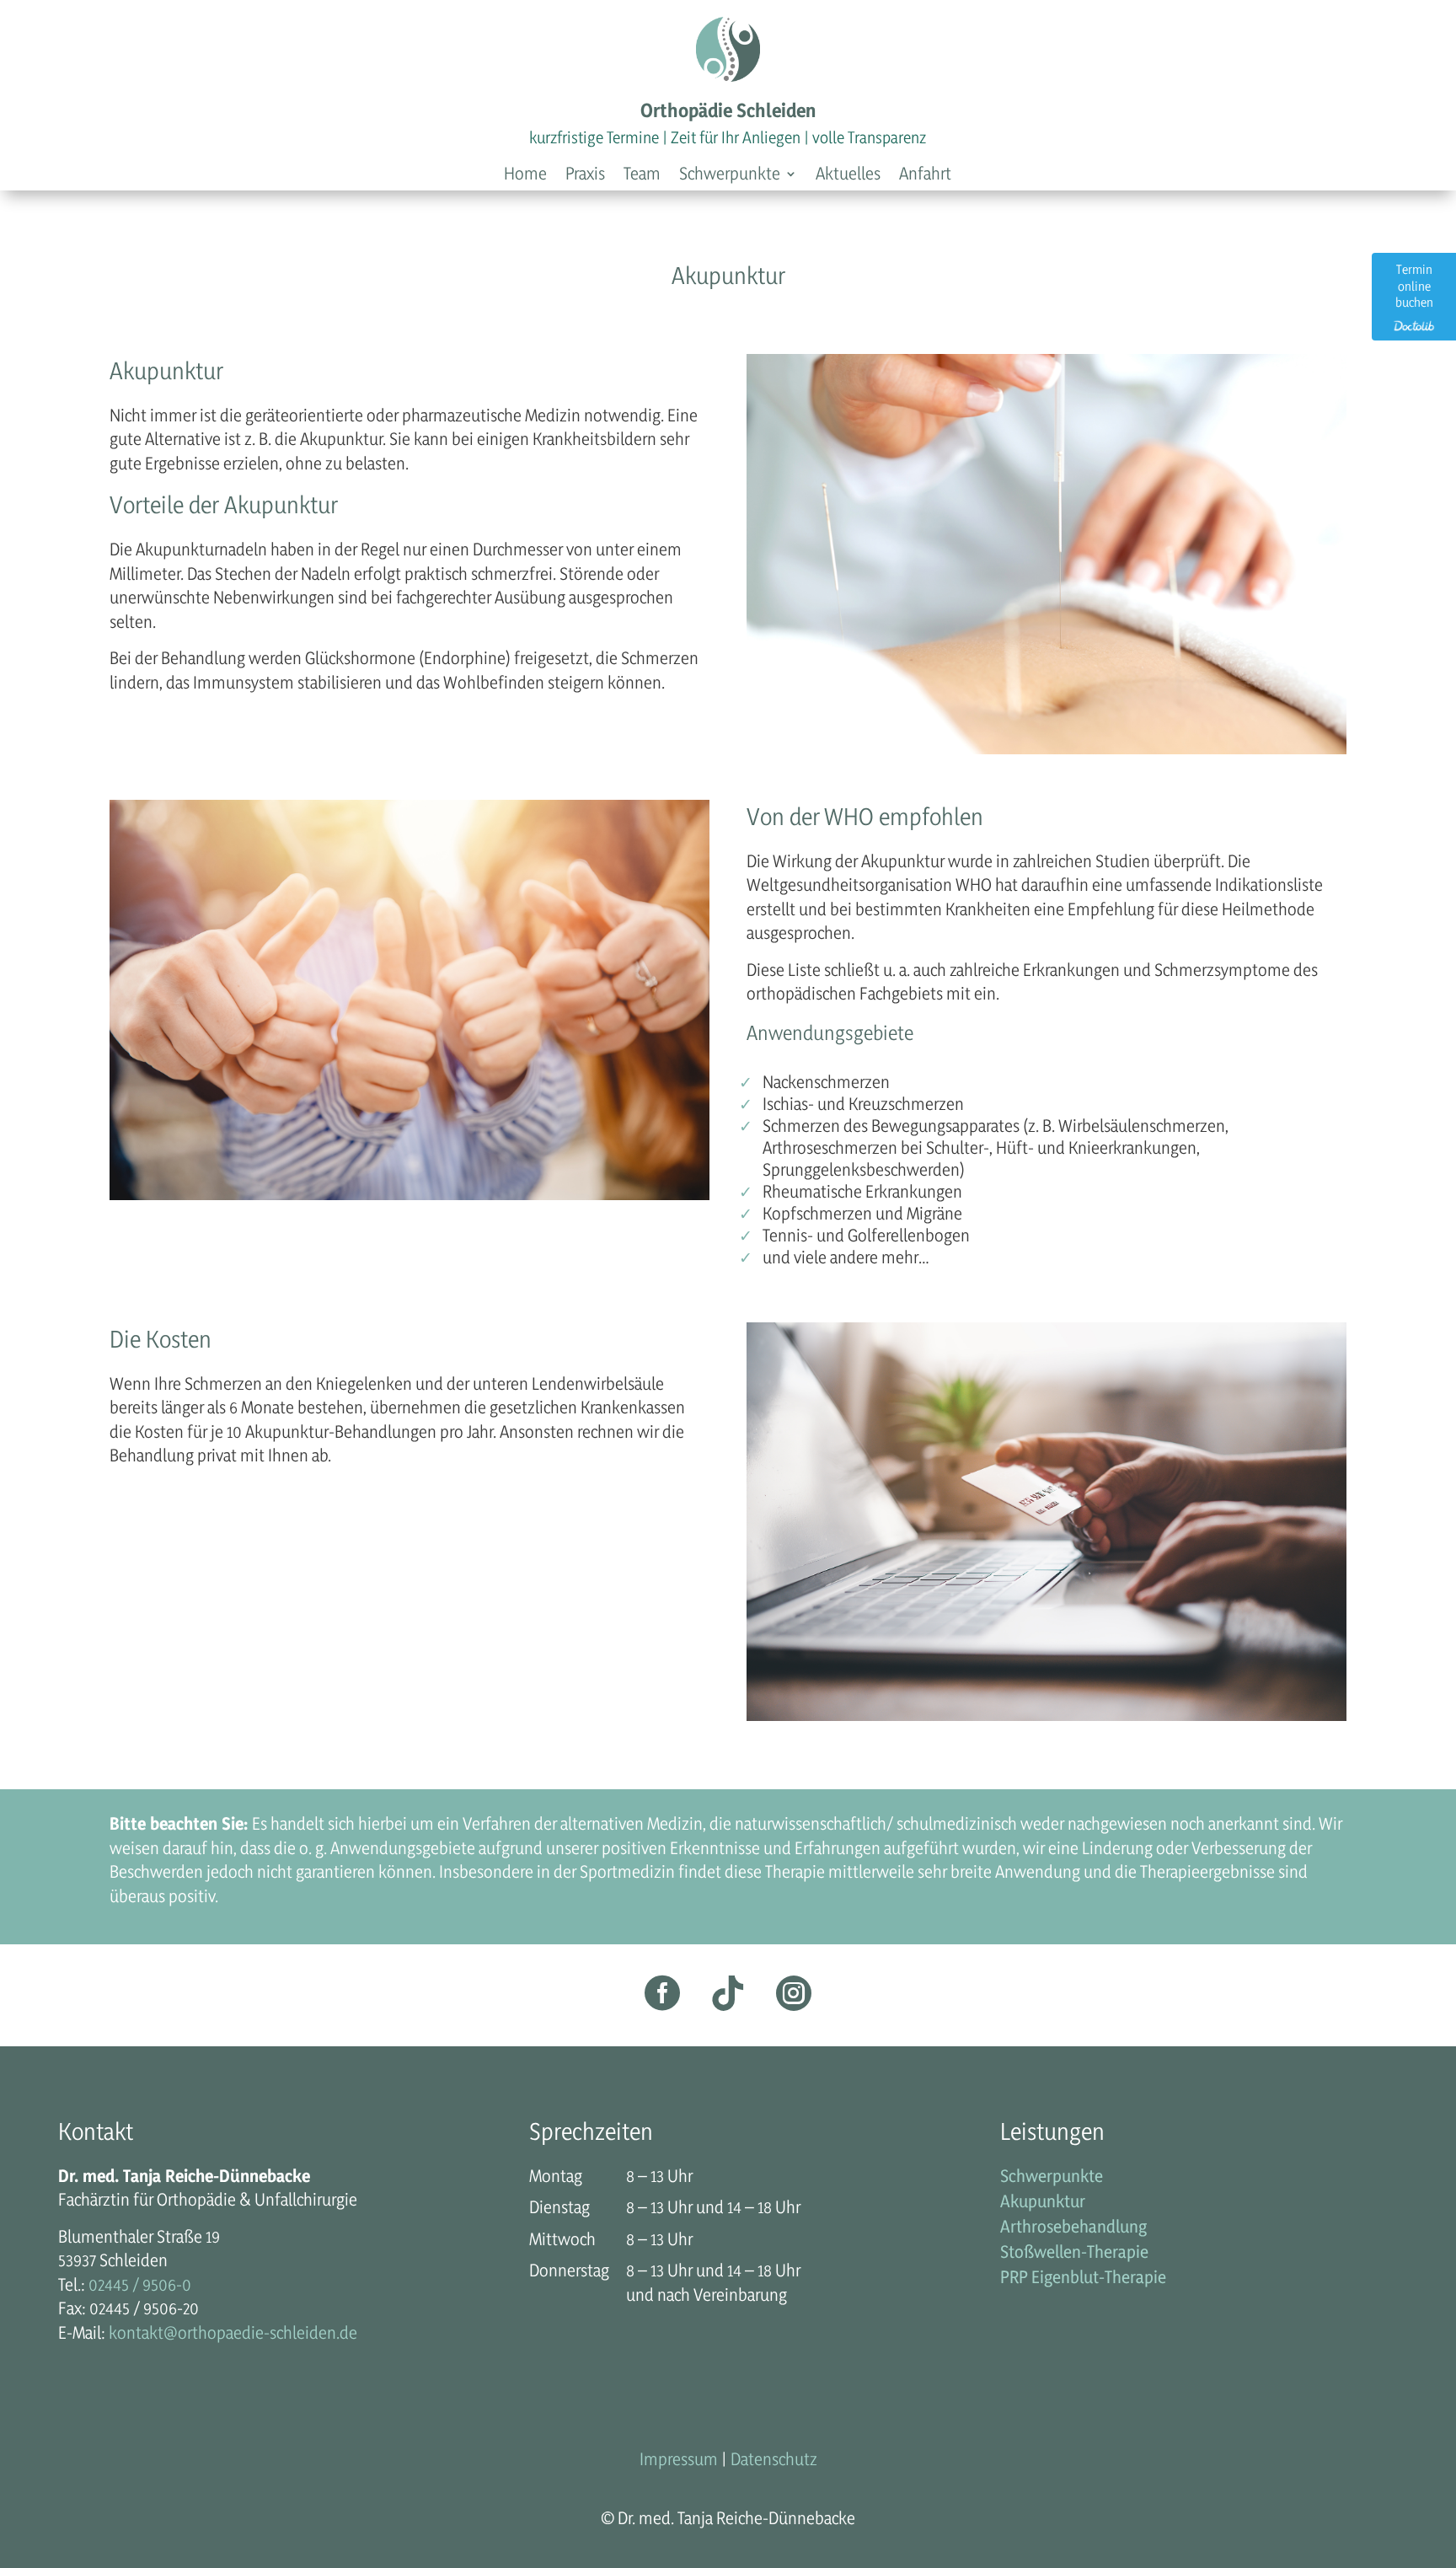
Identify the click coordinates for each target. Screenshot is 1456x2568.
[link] (525, 177)
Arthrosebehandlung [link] (1073, 2229)
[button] (738, 177)
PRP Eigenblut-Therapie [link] (1083, 2279)
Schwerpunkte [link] (1052, 2178)
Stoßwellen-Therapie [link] (1074, 2254)
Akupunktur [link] (1043, 2203)
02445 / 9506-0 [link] (140, 2284)
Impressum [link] (679, 2459)
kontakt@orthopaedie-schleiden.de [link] (233, 2332)
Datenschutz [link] (774, 2459)
